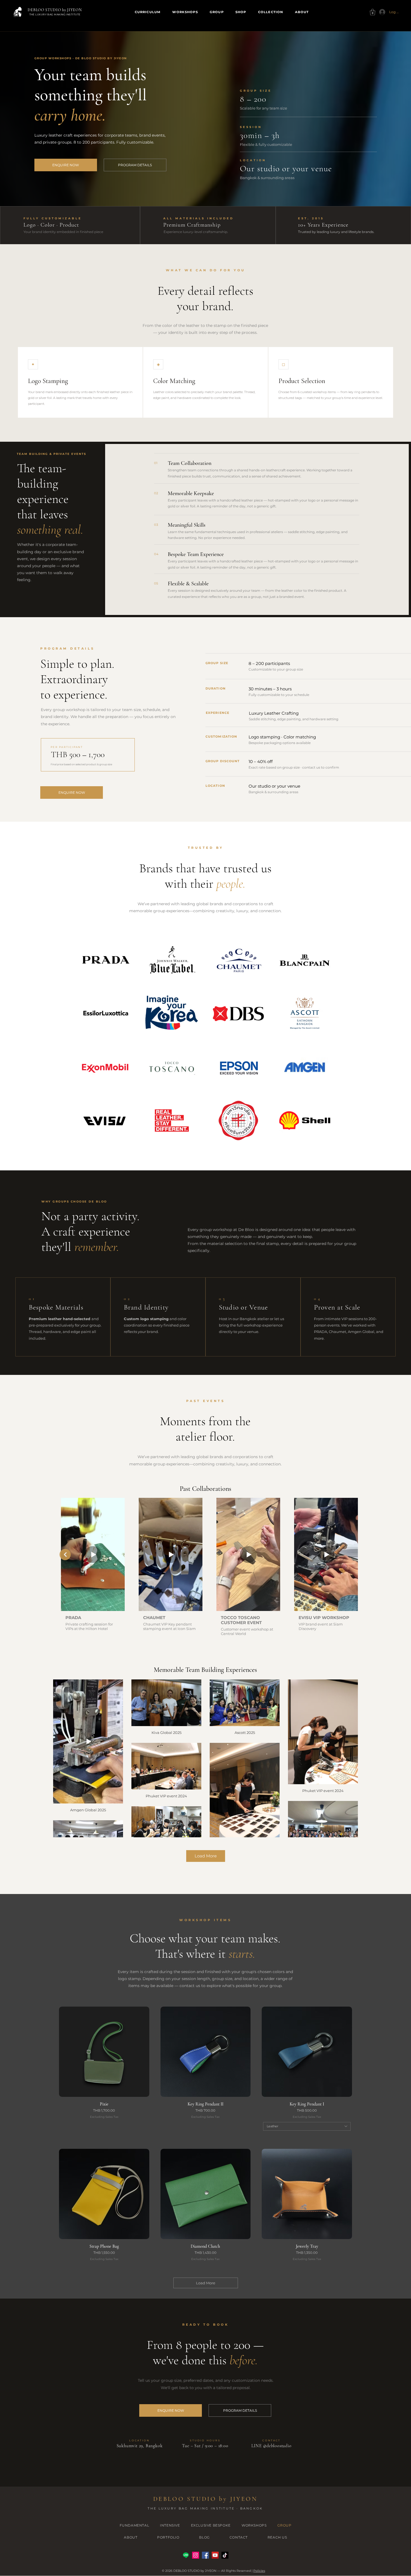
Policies (259, 2571)
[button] (373, 12)
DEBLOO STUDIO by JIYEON (55, 10)
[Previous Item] (65, 1555)
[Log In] (381, 12)
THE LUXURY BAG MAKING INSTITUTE (55, 14)
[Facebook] (205, 2555)
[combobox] (307, 2126)
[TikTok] (225, 2555)
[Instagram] (196, 2555)
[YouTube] (215, 2555)
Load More (206, 1856)
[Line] (186, 2555)
